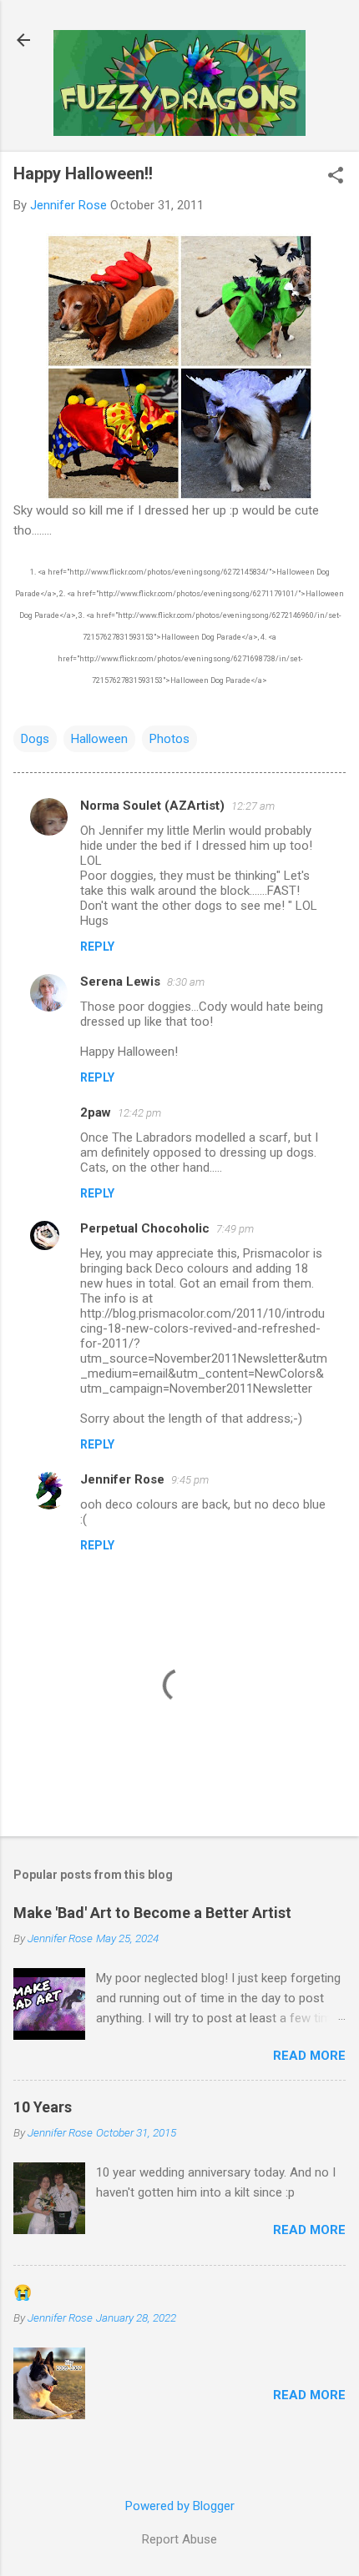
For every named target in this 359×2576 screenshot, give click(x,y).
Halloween (99, 739)
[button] (336, 177)
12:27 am (253, 806)
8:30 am (186, 982)
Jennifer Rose (122, 1479)
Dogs (35, 739)
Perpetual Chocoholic (145, 1228)
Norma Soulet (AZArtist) (152, 806)
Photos (169, 739)
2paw (96, 1112)
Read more (309, 2056)
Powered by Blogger (180, 2506)
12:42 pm (139, 1113)
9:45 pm (190, 1480)
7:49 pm (235, 1229)
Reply (97, 947)
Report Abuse (179, 2539)
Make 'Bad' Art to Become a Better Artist (152, 1913)
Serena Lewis (120, 982)
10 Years (43, 2107)
